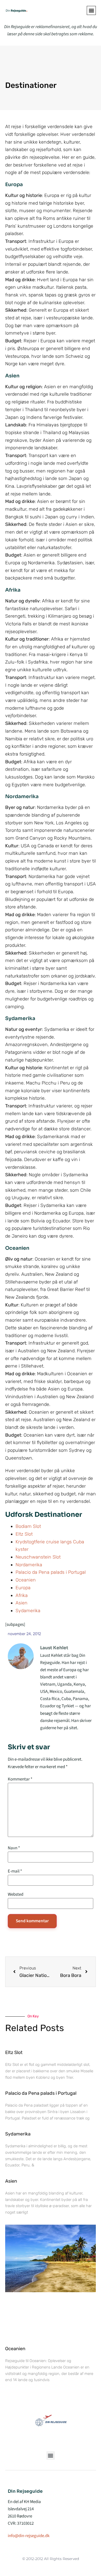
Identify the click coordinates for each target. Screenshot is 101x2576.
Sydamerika (28, 1611)
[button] (91, 10)
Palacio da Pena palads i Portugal (51, 1572)
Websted (16, 1895)
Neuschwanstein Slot (38, 1557)
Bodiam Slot (28, 1526)
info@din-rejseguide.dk (29, 2536)
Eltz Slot (24, 1534)
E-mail (15, 1871)
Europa (23, 1588)
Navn (14, 1848)
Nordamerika (29, 1565)
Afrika (22, 1595)
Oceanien (26, 1580)
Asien (21, 1603)
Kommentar (20, 1779)
